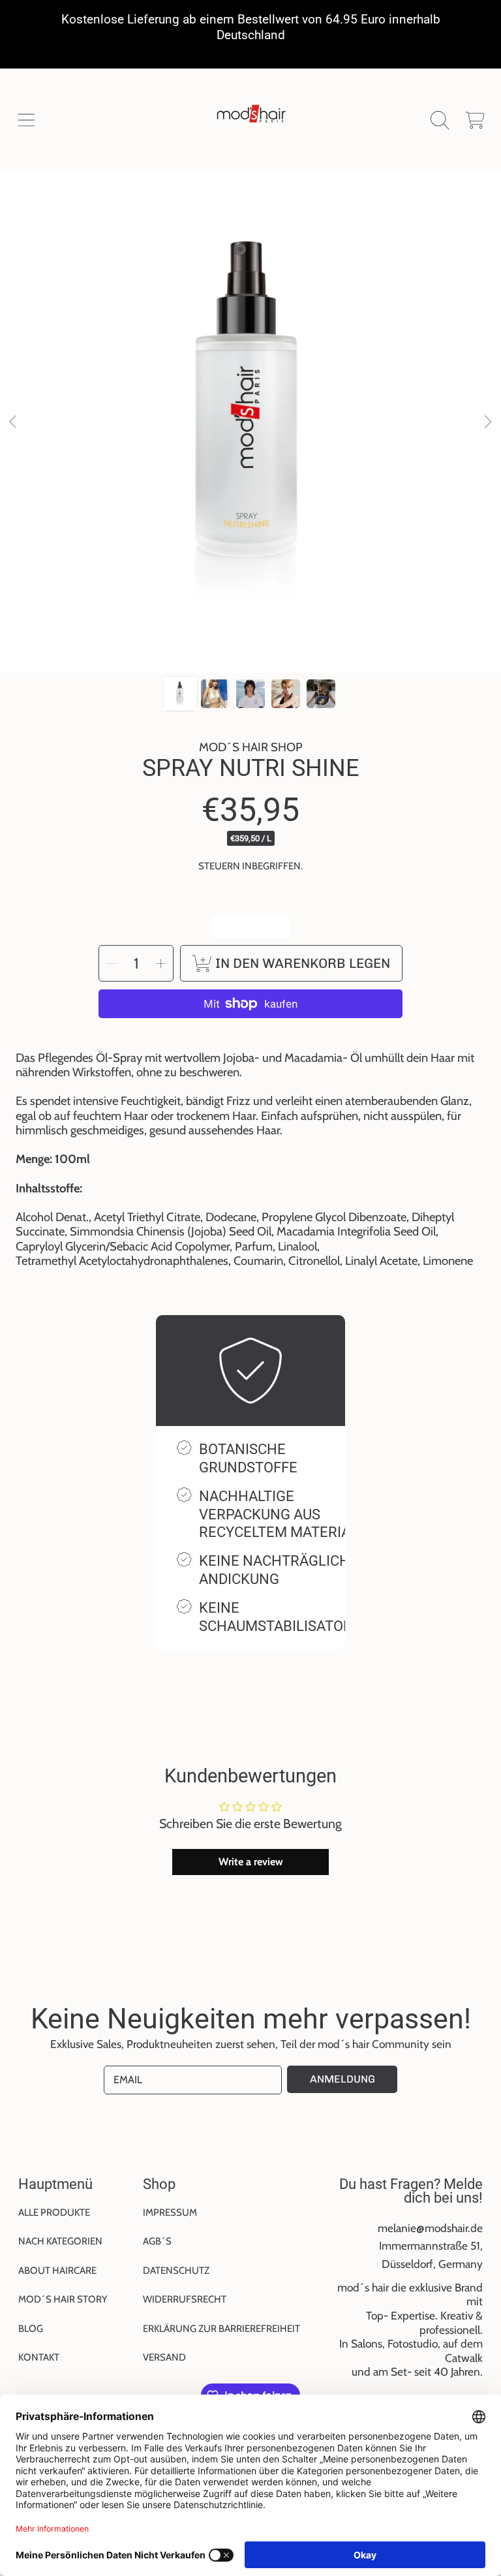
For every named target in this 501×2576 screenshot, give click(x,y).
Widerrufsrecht (185, 2299)
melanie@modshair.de (430, 2228)
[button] (26, 120)
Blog (31, 2329)
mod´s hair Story (63, 2299)
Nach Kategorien (60, 2241)
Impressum (170, 2212)
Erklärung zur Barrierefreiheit (221, 2329)
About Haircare (57, 2271)
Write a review (251, 1862)
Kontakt (39, 2357)
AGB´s (157, 2241)
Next (487, 422)
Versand (164, 2357)
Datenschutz (176, 2271)
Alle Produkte (54, 2212)
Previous (14, 422)
